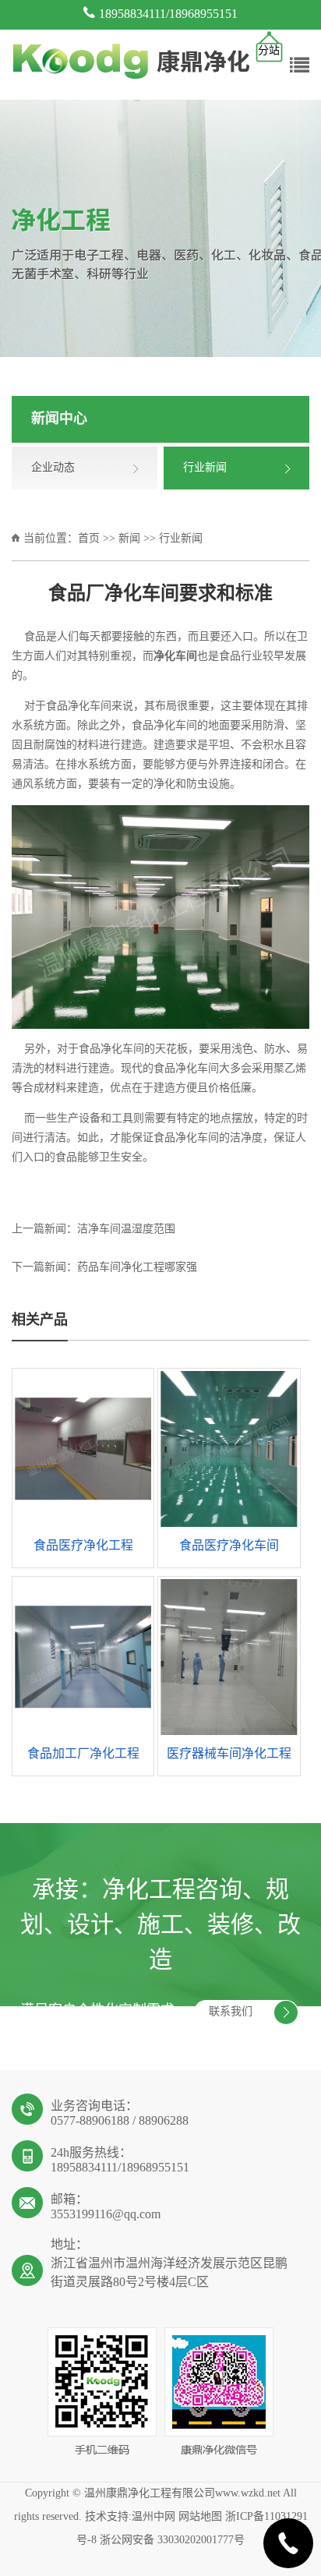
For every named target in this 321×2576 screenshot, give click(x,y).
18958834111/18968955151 (168, 14)
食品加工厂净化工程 (83, 1754)
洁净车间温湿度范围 (126, 1230)
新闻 (129, 539)
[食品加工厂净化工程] (83, 1657)
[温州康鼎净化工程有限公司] (131, 63)
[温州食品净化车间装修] (160, 917)
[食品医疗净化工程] (83, 1449)
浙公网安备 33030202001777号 (172, 2541)
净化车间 (90, 707)
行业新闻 (181, 539)
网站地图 (200, 2517)
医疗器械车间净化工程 (229, 1754)
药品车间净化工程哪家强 (137, 1268)
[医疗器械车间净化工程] (229, 1657)
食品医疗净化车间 (229, 1546)
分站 (269, 51)
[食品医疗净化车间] (229, 1449)
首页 (89, 539)
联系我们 (231, 2012)
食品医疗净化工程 (83, 1546)
